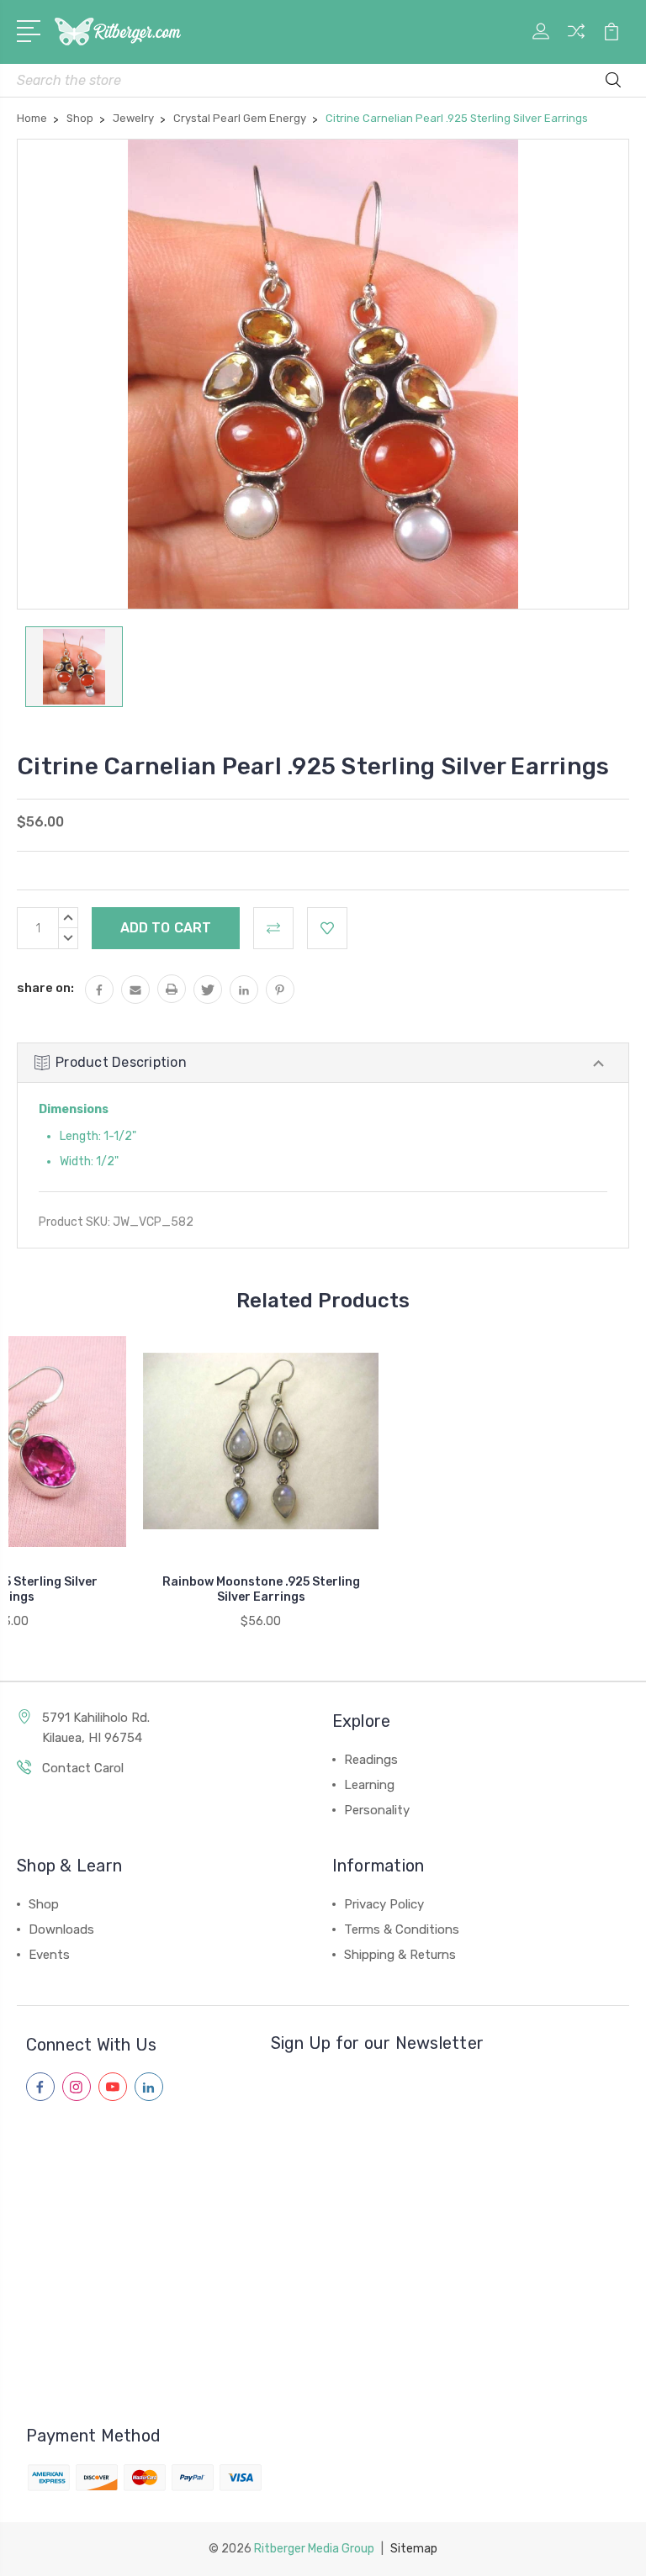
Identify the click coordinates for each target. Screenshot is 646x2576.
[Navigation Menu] (32, 29)
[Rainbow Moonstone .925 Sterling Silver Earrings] (261, 1441)
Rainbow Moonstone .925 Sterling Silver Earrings (261, 1589)
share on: (45, 988)
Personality (377, 1810)
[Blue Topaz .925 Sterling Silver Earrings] (513, 1441)
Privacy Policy (384, 1904)
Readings (371, 1760)
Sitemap (414, 2549)
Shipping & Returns (400, 1955)
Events (49, 1955)
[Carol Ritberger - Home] (118, 32)
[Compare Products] (576, 41)
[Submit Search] (613, 82)
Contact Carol (83, 1768)
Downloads (61, 1929)
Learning (369, 1785)
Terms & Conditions (402, 1929)
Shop (44, 1904)
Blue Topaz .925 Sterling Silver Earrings (514, 1589)
